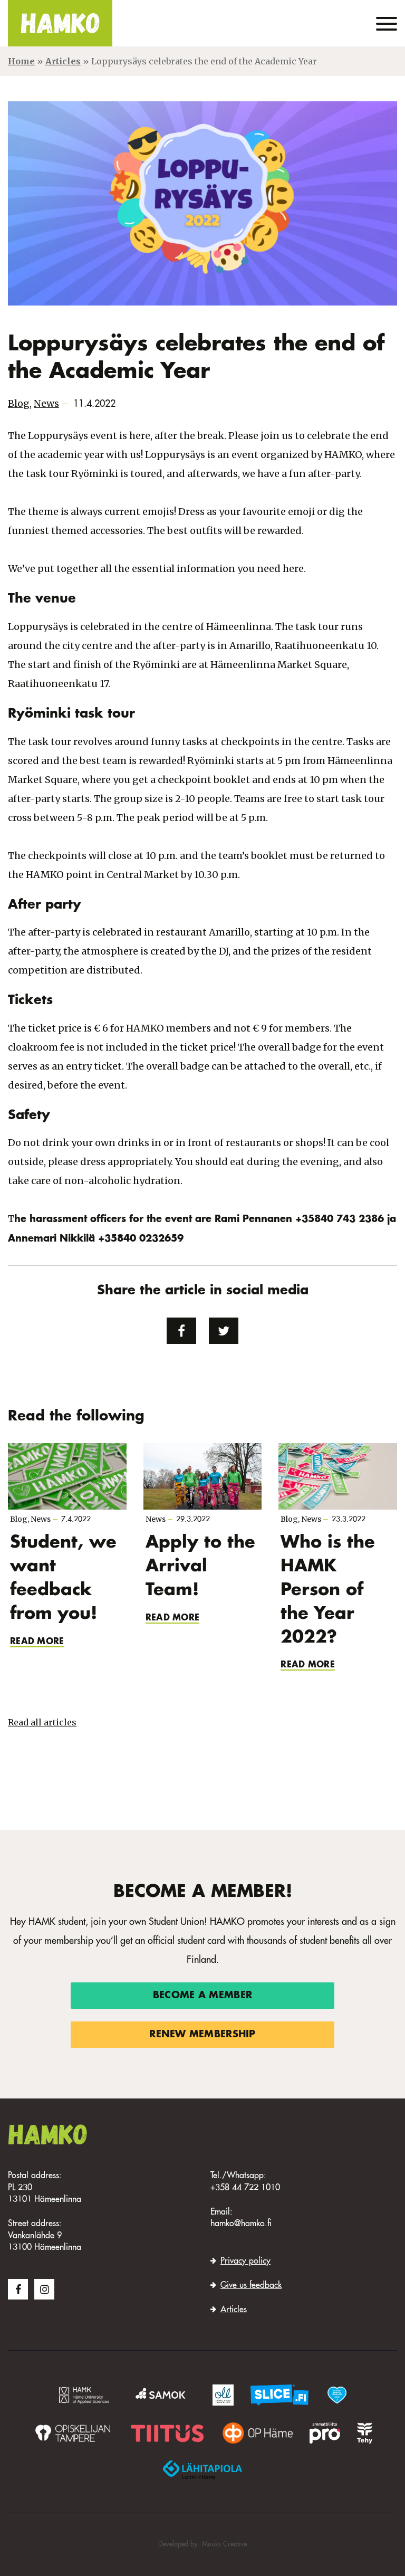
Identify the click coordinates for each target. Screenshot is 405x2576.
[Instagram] (44, 2289)
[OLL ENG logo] (223, 2395)
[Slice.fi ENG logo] (337, 2395)
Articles (63, 61)
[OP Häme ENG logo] (257, 2433)
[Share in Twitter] (224, 1331)
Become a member (202, 1996)
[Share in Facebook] (181, 1331)
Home (21, 61)
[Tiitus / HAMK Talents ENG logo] (167, 2433)
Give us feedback (251, 2286)
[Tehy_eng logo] (365, 2433)
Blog (19, 403)
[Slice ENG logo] (279, 2395)
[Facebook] (18, 2289)
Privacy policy (245, 2262)
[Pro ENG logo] (325, 2433)
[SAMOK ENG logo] (162, 2395)
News (46, 403)
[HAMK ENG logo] (84, 2395)
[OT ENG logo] (72, 2433)
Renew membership (202, 2035)
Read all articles (42, 1722)
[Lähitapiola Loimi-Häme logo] (202, 2469)
